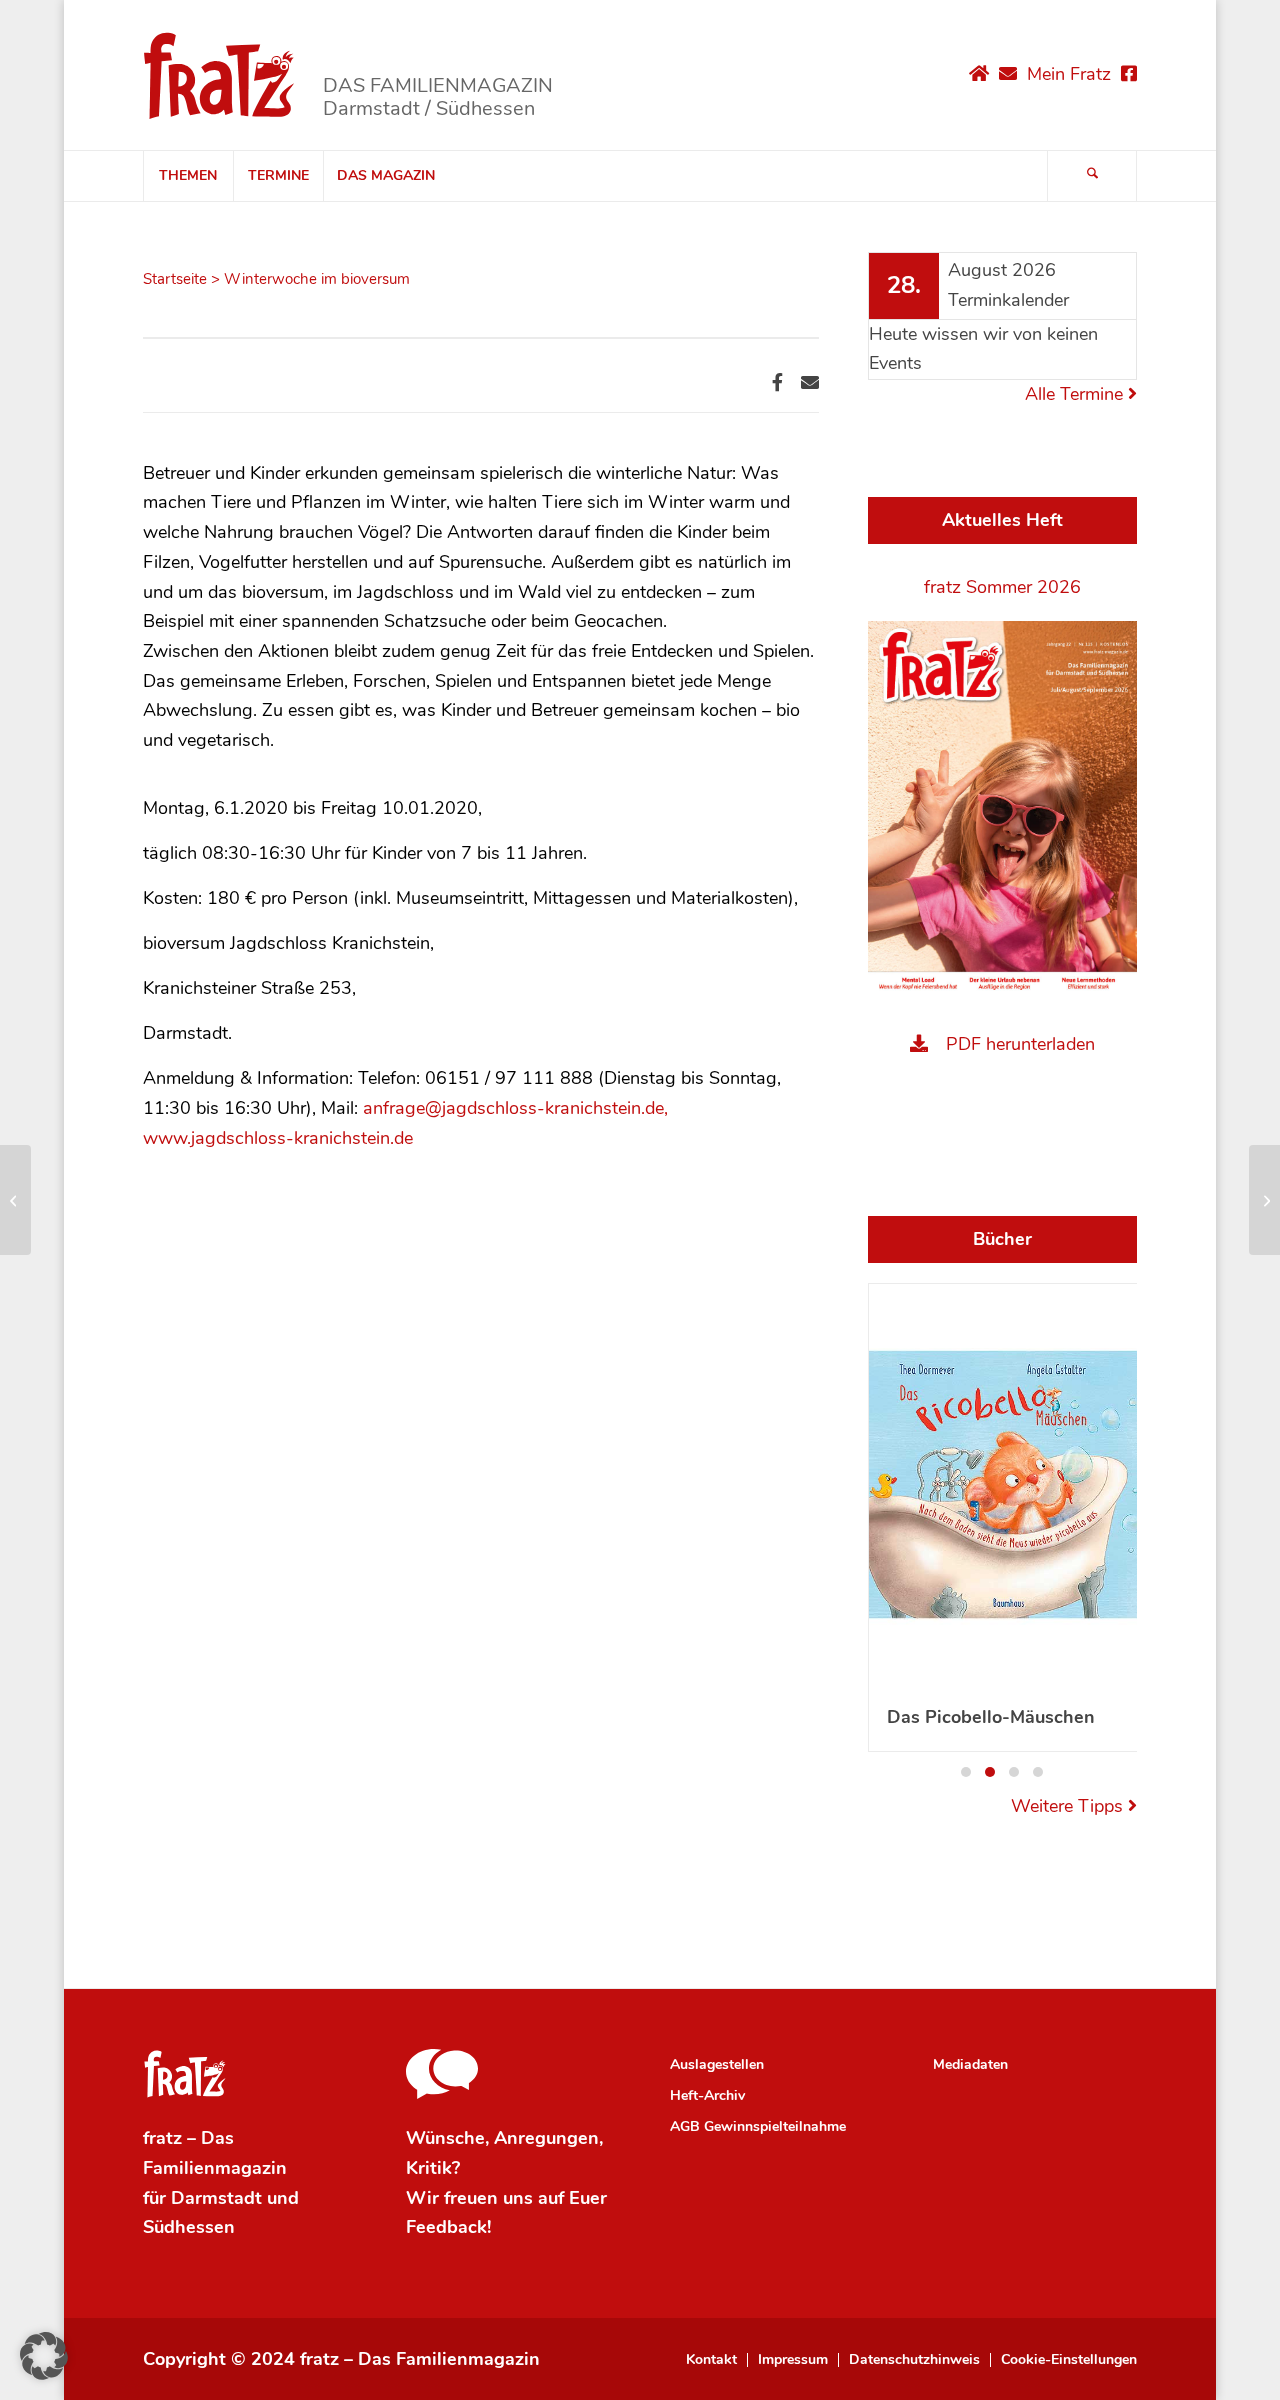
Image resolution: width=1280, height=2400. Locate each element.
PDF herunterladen (1020, 1044)
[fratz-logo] (219, 75)
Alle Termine (1076, 394)
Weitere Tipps (1069, 1806)
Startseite (175, 279)
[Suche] (1092, 176)
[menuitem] (188, 176)
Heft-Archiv (707, 2095)
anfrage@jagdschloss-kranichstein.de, (515, 1108)
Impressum (793, 2360)
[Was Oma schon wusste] (15, 1200)
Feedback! (448, 2227)
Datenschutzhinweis (914, 2360)
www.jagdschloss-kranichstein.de (278, 1138)
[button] (966, 1772)
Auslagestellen (717, 2064)
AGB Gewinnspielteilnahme (758, 2126)
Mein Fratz (1069, 74)
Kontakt (711, 2360)
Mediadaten (970, 2064)
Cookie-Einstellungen (1069, 2360)
